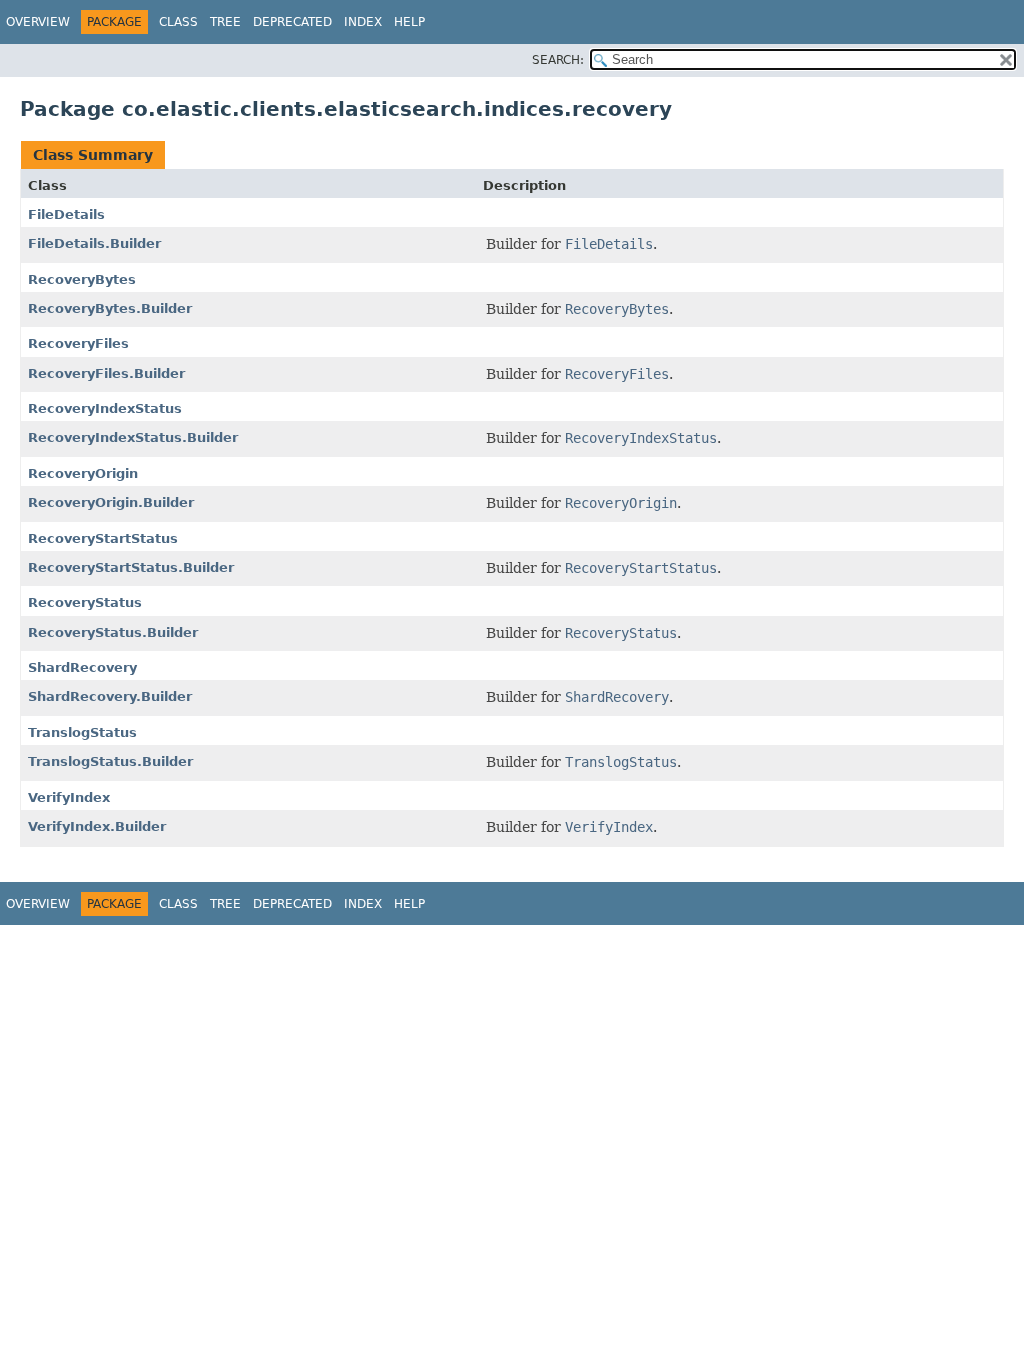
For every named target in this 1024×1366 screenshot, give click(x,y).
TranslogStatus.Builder (110, 761)
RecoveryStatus (85, 602)
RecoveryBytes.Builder (110, 308)
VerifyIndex (69, 797)
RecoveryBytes (82, 279)
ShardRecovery (82, 667)
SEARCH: (558, 60)
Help (409, 22)
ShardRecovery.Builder (110, 696)
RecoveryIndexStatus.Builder (133, 437)
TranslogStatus (82, 732)
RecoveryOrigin (83, 473)
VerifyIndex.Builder (97, 826)
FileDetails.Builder (94, 243)
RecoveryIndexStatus (105, 408)
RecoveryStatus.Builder (113, 632)
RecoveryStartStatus (103, 538)
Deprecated (292, 22)
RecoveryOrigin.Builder (111, 502)
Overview (38, 22)
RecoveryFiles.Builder (106, 373)
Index (363, 22)
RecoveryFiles (78, 343)
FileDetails (66, 214)
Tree (225, 22)
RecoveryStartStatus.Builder (131, 567)
